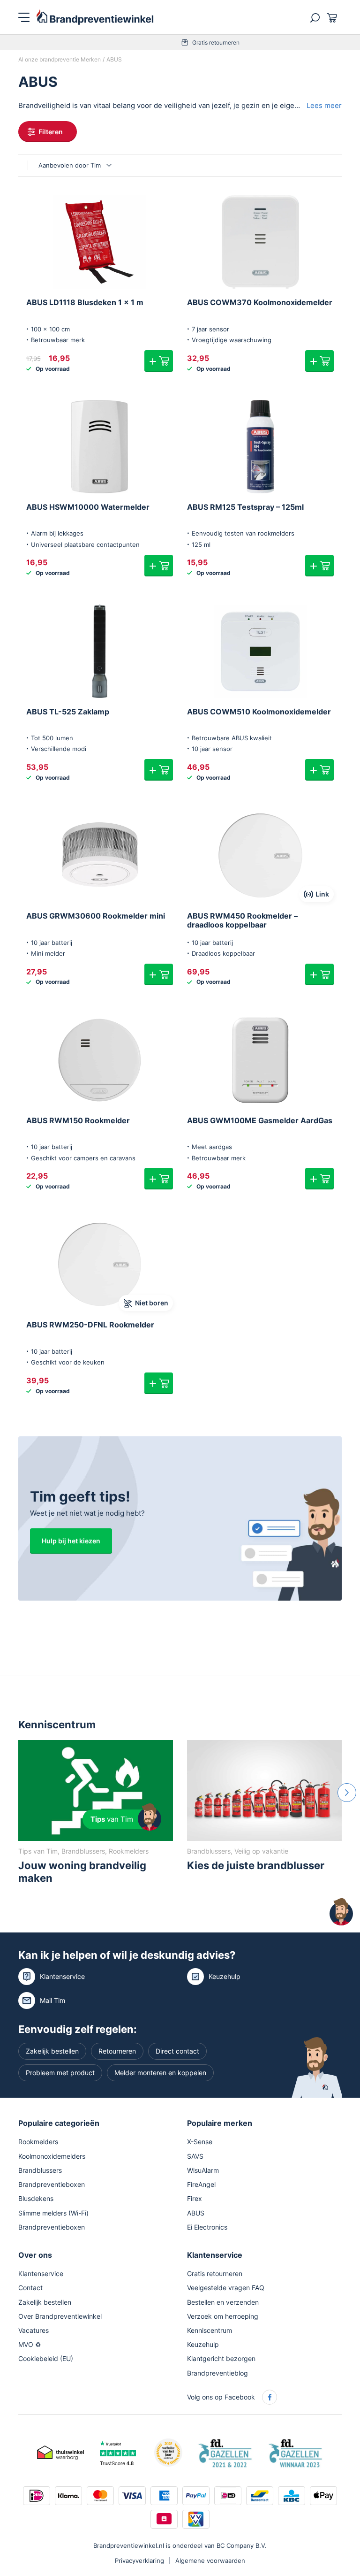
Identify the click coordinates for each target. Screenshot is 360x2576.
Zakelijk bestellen (52, 2051)
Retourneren (117, 2051)
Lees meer (324, 105)
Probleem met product (60, 2073)
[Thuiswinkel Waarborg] (60, 2452)
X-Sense (200, 2142)
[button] (159, 361)
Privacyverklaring (139, 2561)
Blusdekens (36, 2198)
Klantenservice (62, 1976)
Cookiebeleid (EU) (46, 2358)
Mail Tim (52, 2000)
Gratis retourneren (185, 42)
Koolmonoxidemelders (52, 2156)
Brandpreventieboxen (52, 2184)
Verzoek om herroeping (223, 2316)
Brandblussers (40, 2170)
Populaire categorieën (59, 2123)
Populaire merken (220, 2123)
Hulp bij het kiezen (71, 1541)
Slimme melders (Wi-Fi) (53, 2212)
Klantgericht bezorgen (221, 2358)
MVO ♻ (30, 2344)
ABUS (196, 2212)
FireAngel (201, 2184)
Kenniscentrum (210, 2330)
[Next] (347, 1793)
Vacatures (34, 2330)
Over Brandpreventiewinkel (60, 2316)
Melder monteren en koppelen (160, 2073)
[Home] (95, 17)
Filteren (51, 132)
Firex (195, 2198)
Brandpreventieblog (217, 2373)
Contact (30, 2288)
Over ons (35, 2255)
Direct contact (177, 2051)
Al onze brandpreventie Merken (60, 59)
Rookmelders (38, 2142)
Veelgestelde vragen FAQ (226, 2288)
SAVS (195, 2156)
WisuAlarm (203, 2170)
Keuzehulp (225, 1976)
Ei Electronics (207, 2227)
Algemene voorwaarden (210, 2561)
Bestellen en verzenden (223, 2302)
